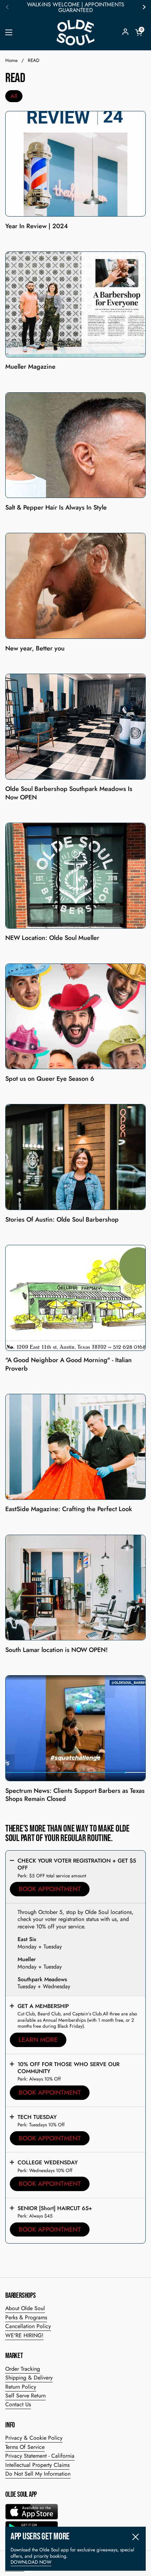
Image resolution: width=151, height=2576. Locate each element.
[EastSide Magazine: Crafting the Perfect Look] (75, 1447)
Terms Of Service (25, 2447)
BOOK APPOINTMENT (50, 1889)
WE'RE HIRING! (24, 2335)
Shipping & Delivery (29, 2378)
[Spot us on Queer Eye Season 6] (75, 1016)
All (14, 96)
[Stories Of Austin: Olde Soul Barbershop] (75, 1157)
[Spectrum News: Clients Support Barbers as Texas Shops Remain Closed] (75, 1728)
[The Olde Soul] (75, 32)
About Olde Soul (25, 2308)
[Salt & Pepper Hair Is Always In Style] (75, 445)
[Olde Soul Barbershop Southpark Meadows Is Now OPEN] (75, 727)
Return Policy (21, 2387)
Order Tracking (23, 2369)
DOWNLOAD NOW (31, 2562)
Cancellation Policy (28, 2326)
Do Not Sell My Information (38, 2474)
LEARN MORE (38, 2040)
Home (11, 60)
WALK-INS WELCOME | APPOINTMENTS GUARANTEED (76, 7)
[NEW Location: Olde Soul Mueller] (75, 876)
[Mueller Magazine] (75, 304)
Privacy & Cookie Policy (34, 2438)
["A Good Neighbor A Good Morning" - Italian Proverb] (75, 1298)
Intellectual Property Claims (37, 2465)
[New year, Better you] (75, 586)
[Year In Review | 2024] (75, 164)
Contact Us (18, 2404)
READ (34, 60)
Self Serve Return (25, 2396)
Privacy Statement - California (40, 2456)
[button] (139, 32)
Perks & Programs (26, 2317)
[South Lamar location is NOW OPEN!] (75, 1588)
